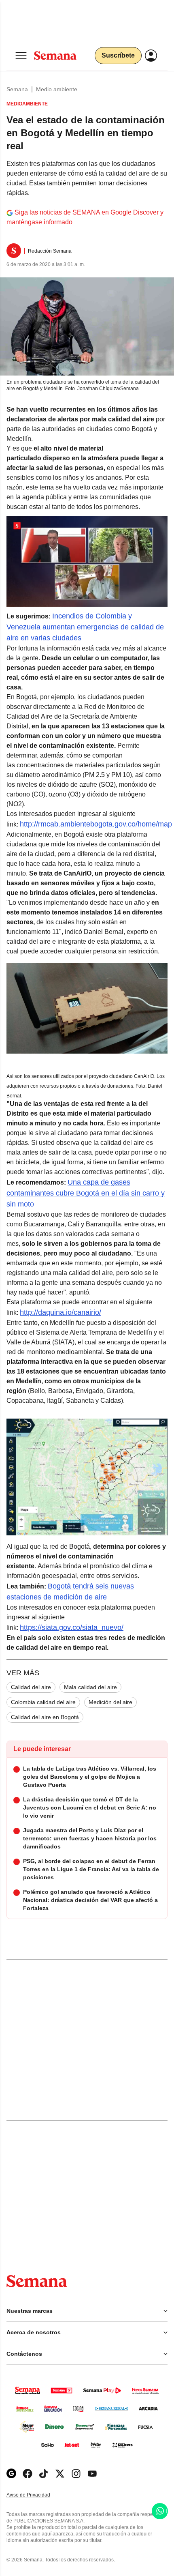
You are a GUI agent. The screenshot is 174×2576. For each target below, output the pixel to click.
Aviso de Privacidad (37, 2495)
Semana (17, 89)
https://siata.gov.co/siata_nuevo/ (72, 1627)
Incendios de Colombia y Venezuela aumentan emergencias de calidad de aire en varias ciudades (85, 627)
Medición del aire (110, 1702)
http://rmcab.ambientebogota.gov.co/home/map (96, 824)
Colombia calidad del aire (43, 1702)
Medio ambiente (57, 89)
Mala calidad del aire (90, 1687)
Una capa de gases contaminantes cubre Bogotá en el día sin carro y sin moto (86, 1193)
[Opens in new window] (28, 2474)
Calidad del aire (31, 1687)
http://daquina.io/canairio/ (60, 1312)
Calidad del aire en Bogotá (45, 1717)
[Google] (11, 2474)
